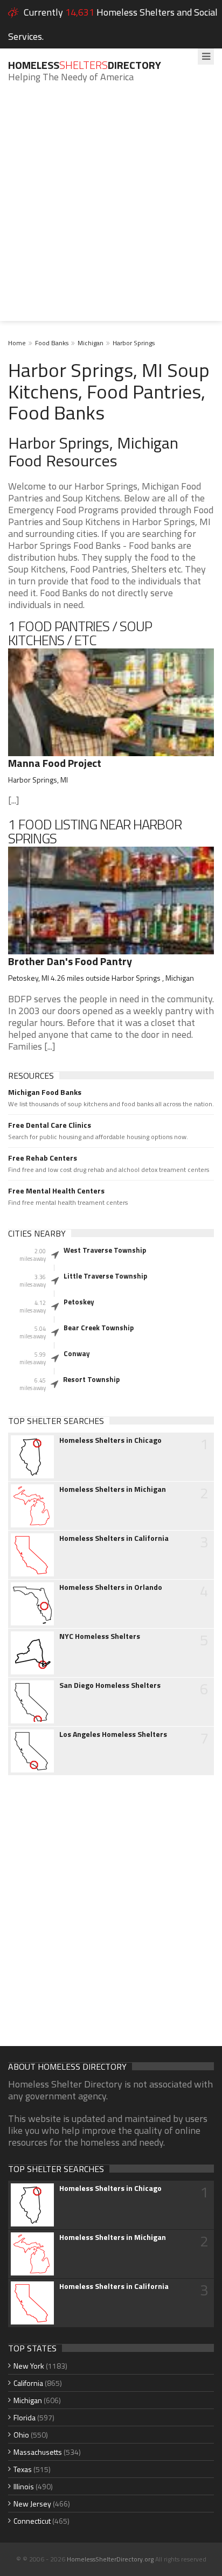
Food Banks (52, 343)
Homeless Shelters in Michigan (113, 1489)
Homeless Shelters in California (114, 1538)
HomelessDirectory (85, 65)
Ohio (21, 2435)
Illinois (24, 2486)
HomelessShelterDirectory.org (110, 2559)
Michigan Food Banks (45, 1092)
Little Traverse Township (105, 1276)
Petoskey (79, 1302)
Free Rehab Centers (43, 1158)
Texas (23, 2469)
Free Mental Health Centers (56, 1191)
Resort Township (91, 1379)
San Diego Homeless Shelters (110, 1685)
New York (29, 2366)
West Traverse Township (105, 1250)
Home (17, 343)
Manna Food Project (55, 763)
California (28, 2383)
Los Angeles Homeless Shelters (113, 1734)
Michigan (91, 343)
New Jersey (32, 2504)
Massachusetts (38, 2452)
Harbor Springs (134, 343)
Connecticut (32, 2521)
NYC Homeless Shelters (100, 1636)
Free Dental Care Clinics (50, 1125)
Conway (77, 1353)
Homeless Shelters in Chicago (110, 1440)
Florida (25, 2417)
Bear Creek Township (99, 1328)
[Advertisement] (111, 210)
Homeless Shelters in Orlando (111, 1587)
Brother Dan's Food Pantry (70, 961)
